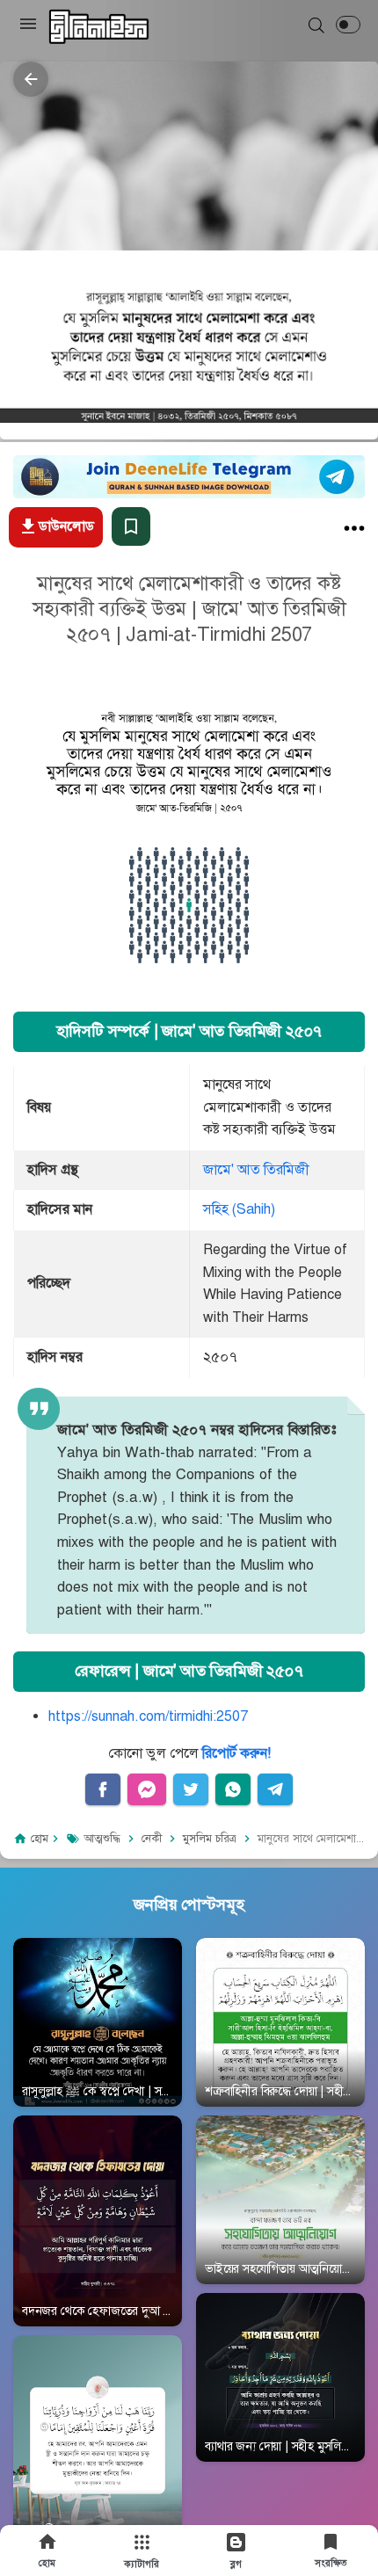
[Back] (31, 79)
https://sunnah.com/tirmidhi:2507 (148, 1716)
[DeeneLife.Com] (99, 27)
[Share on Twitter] (191, 1789)
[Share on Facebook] (103, 1789)
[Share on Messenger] (147, 1789)
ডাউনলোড (66, 526)
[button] (348, 25)
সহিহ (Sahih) (239, 1209)
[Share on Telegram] (275, 1789)
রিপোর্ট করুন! (236, 1753)
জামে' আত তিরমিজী (256, 1170)
